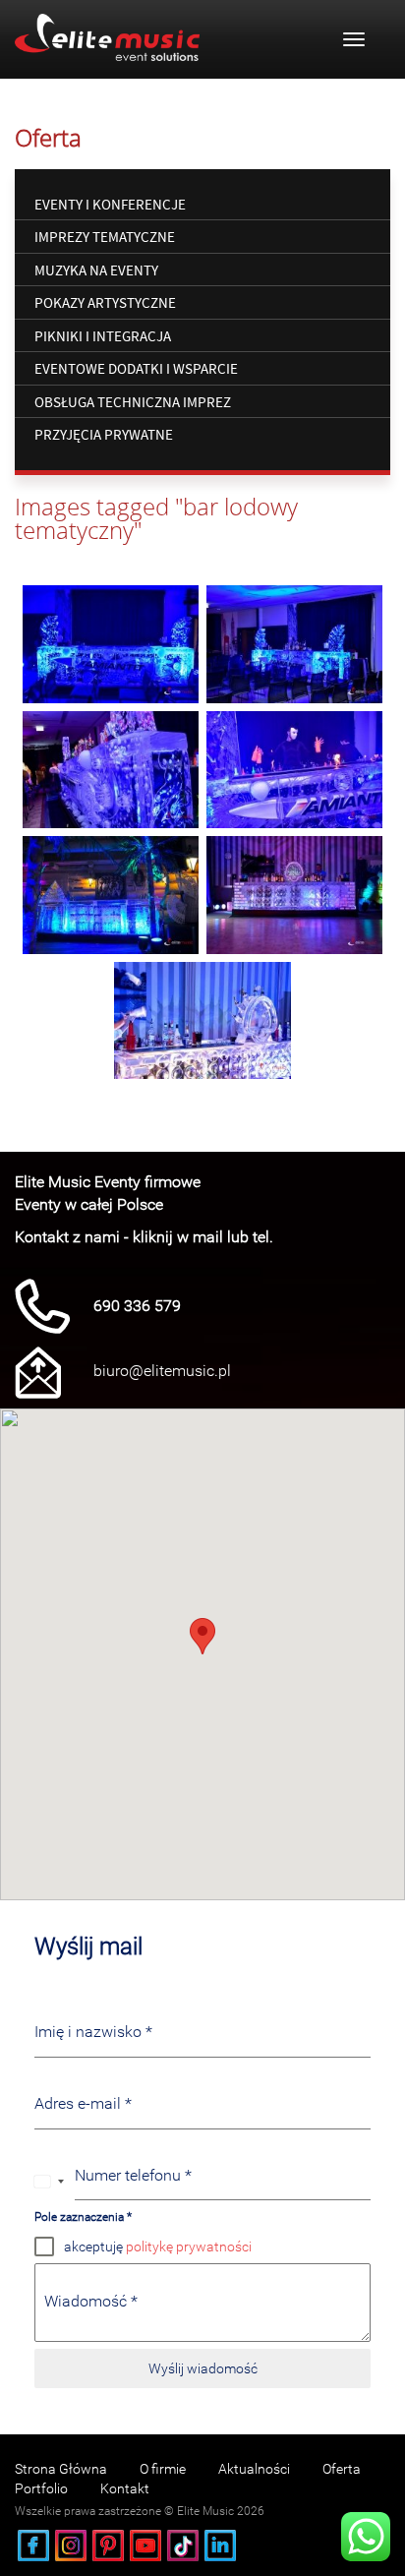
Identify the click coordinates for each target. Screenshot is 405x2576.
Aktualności (254, 2469)
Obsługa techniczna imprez (133, 402)
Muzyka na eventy (96, 270)
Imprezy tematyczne (105, 237)
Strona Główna (61, 2469)
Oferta (342, 2469)
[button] (202, 1636)
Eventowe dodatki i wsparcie (136, 368)
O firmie (163, 2469)
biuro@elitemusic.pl (162, 1371)
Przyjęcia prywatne (104, 434)
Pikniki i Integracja (103, 336)
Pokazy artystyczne (105, 302)
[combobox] (50, 2182)
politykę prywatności (189, 2247)
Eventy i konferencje (110, 204)
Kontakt (125, 2488)
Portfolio (41, 2488)
